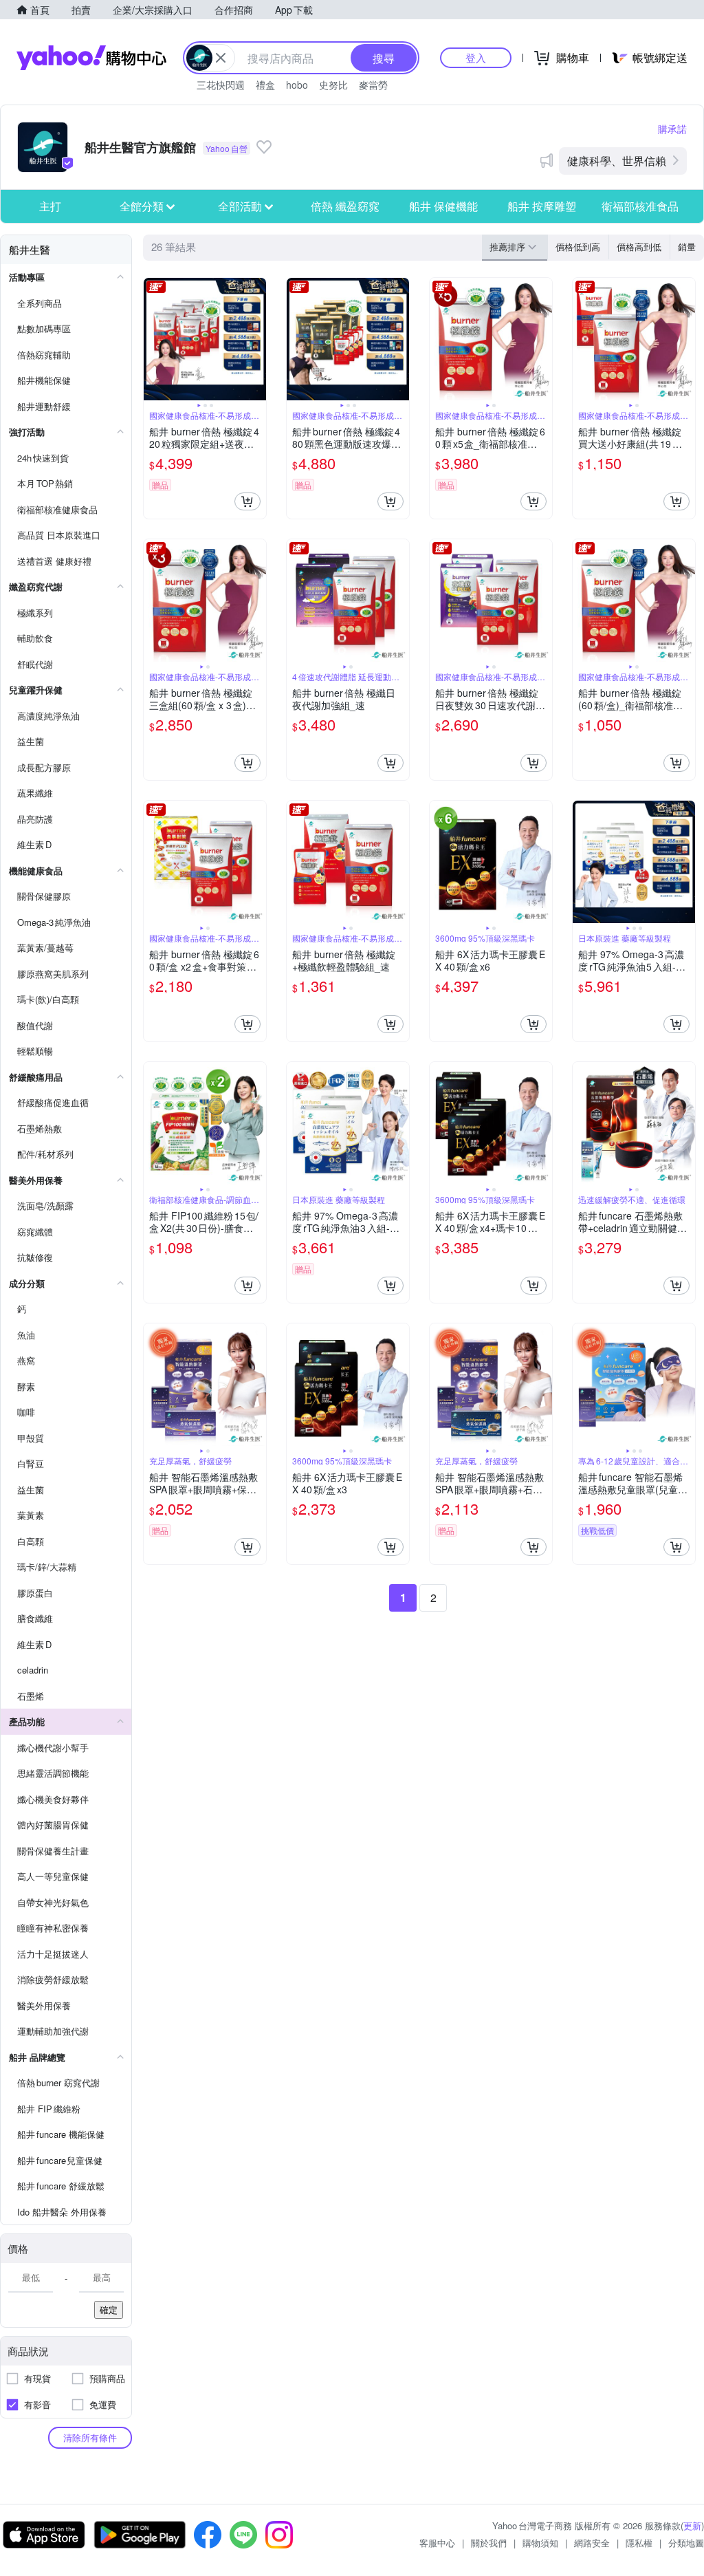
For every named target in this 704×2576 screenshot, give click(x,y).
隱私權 (639, 2543)
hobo (297, 85)
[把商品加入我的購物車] (247, 501)
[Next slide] (257, 339)
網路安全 (592, 2543)
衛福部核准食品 (640, 206)
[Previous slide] (153, 339)
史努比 (333, 85)
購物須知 (540, 2543)
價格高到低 (639, 247)
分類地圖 (686, 2543)
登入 (476, 57)
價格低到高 (578, 247)
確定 (109, 2309)
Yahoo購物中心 (91, 58)
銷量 (687, 247)
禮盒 (265, 85)
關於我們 (489, 2543)
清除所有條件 (90, 2437)
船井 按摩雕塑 (542, 206)
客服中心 (437, 2543)
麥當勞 (373, 85)
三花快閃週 (221, 85)
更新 (692, 2525)
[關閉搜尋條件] (221, 58)
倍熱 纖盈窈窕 (345, 206)
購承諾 (672, 129)
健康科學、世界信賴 (617, 161)
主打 (50, 206)
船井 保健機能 (443, 206)
